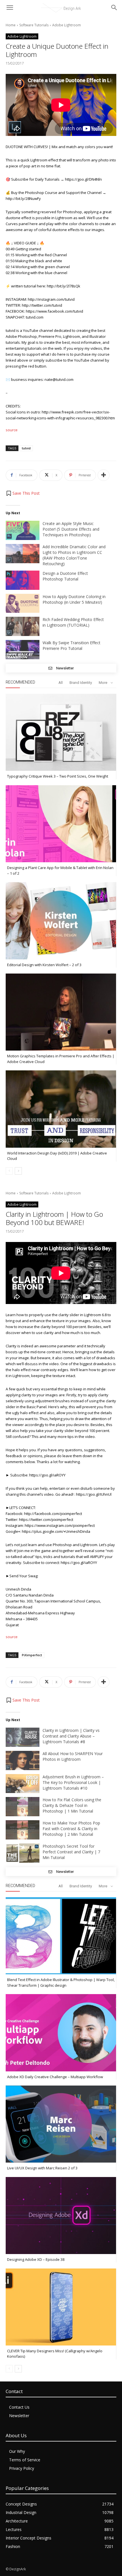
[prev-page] (9, 1171)
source (12, 430)
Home (11, 25)
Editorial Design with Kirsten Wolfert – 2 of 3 (44, 965)
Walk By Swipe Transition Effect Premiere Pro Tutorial (71, 645)
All (61, 683)
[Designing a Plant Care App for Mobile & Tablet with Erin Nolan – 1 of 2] (61, 824)
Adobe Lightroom (67, 25)
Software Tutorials (34, 25)
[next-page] (18, 1171)
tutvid (26, 448)
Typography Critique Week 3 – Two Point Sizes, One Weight (58, 776)
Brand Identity (81, 683)
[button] (23, 493)
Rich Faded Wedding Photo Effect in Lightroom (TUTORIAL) (73, 622)
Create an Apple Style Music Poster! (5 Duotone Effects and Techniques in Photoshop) (71, 529)
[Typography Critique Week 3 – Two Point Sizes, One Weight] (61, 732)
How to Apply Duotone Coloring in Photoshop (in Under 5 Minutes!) (74, 599)
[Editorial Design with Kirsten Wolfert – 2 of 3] (61, 921)
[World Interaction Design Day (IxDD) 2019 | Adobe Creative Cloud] (61, 1109)
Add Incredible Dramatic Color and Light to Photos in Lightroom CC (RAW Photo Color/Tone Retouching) (74, 555)
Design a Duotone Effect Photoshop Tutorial (65, 576)
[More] (104, 475)
